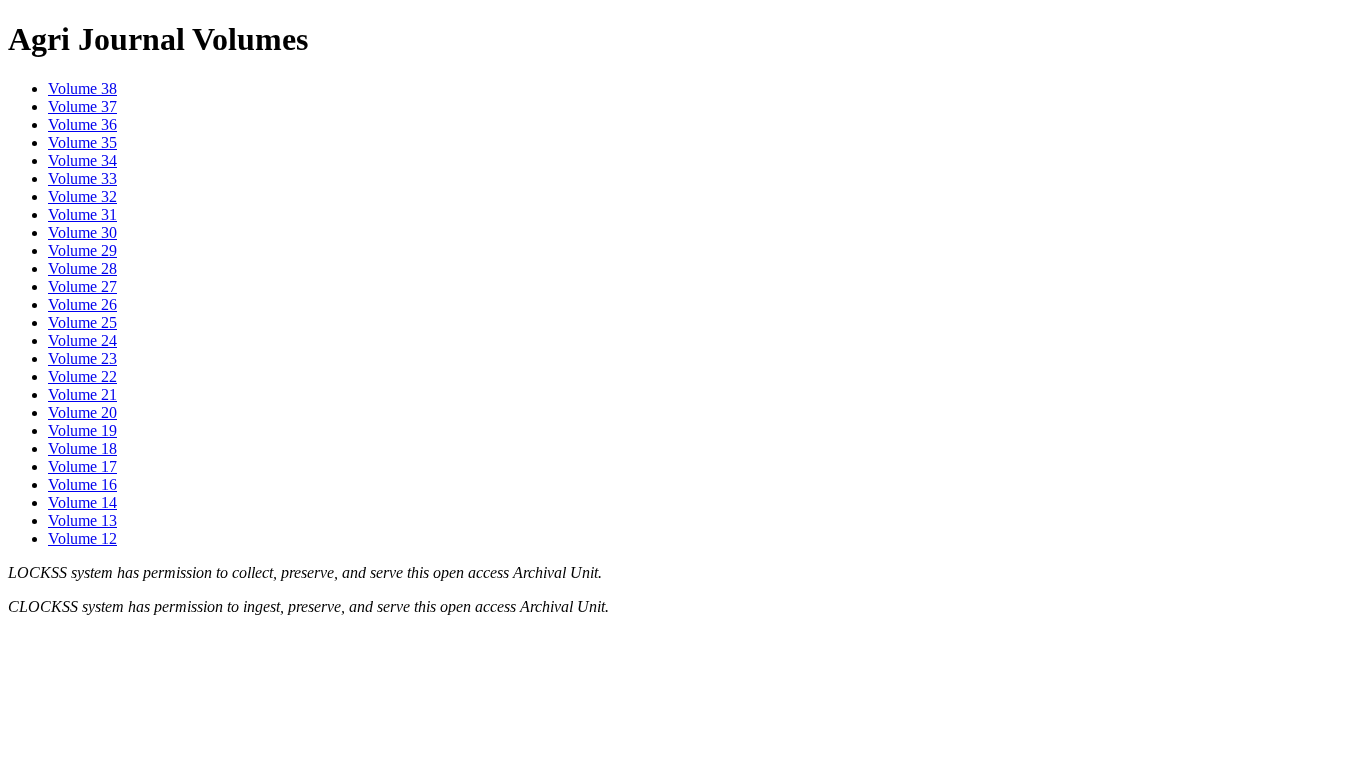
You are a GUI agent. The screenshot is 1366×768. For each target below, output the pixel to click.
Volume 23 (82, 358)
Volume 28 (82, 268)
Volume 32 (82, 196)
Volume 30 (82, 232)
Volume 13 (82, 520)
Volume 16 (82, 484)
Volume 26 (82, 304)
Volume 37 (82, 106)
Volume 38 (82, 88)
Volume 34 (82, 160)
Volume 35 (82, 142)
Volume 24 (82, 340)
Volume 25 (82, 322)
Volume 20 (82, 412)
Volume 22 (82, 376)
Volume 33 (82, 178)
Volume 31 (82, 214)
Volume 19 (82, 430)
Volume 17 (82, 466)
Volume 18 (82, 448)
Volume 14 (82, 502)
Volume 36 (82, 124)
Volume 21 (82, 394)
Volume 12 (82, 538)
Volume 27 (82, 286)
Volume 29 (82, 250)
